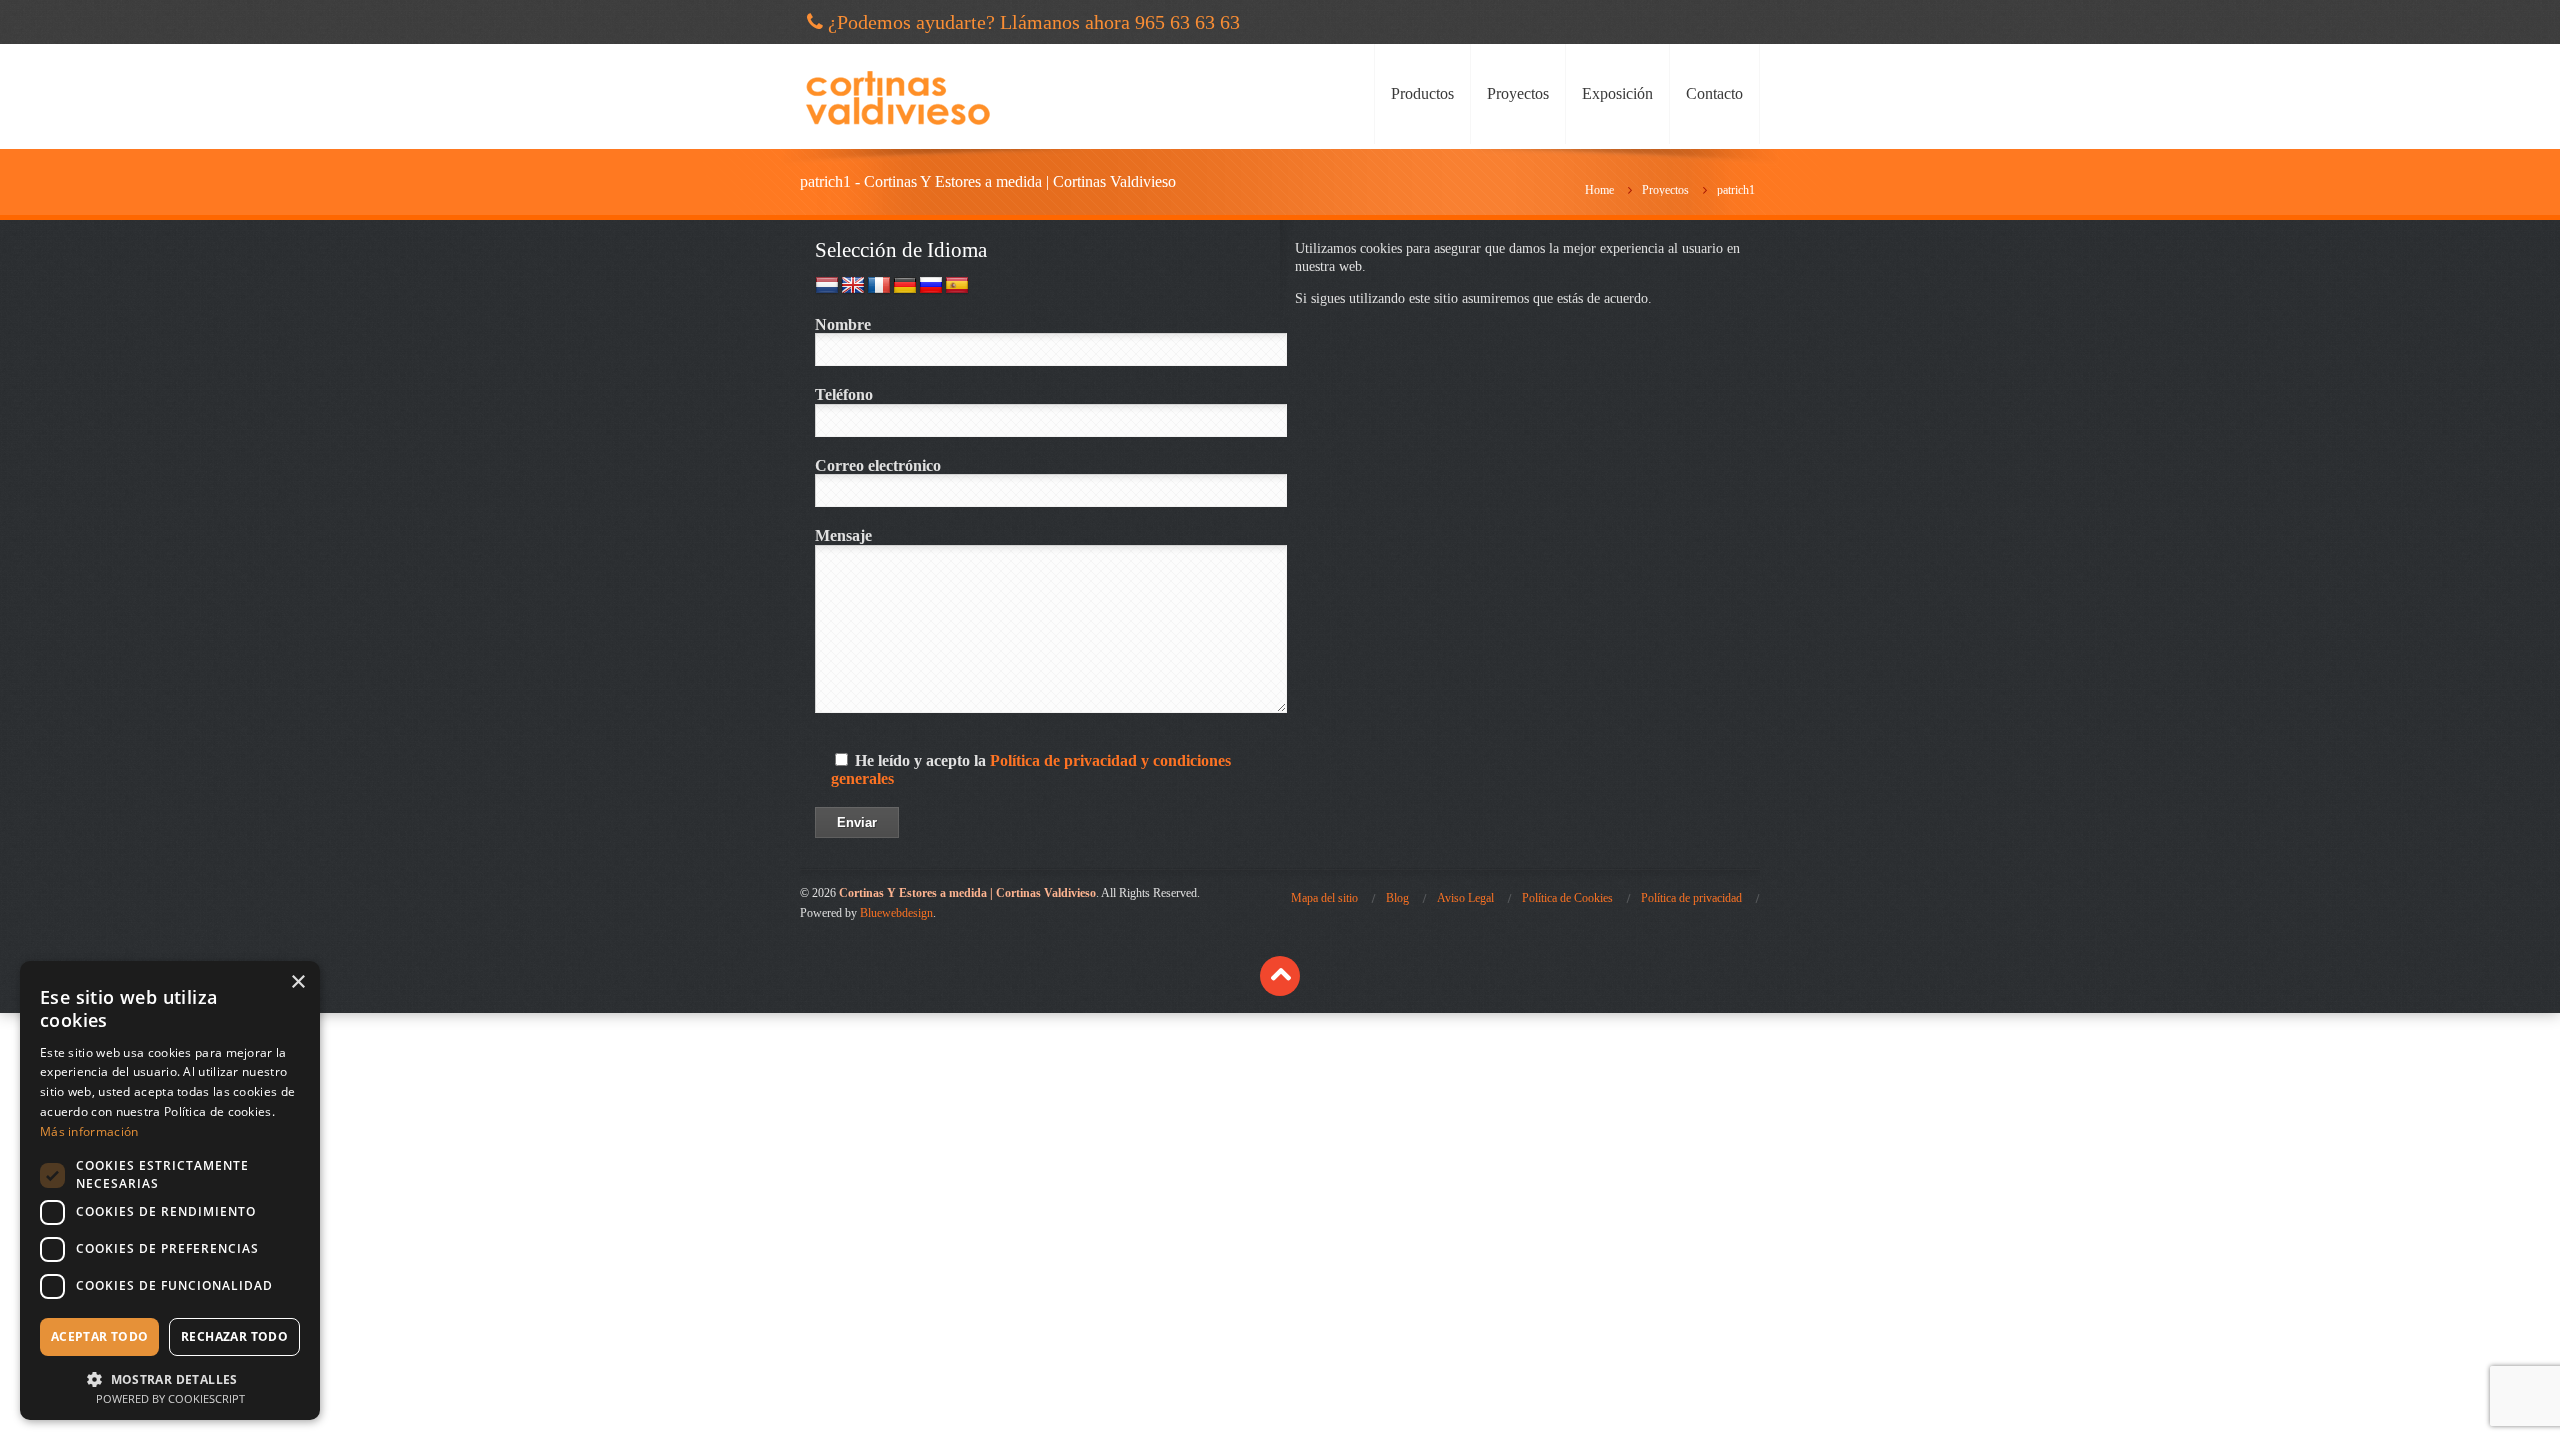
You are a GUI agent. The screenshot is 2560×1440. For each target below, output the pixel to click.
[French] (879, 286)
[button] (170, 1377)
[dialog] (170, 1190)
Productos (1422, 93)
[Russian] (931, 286)
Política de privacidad (1691, 898)
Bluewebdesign (896, 913)
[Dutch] (827, 286)
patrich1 (1736, 190)
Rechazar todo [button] (234, 1336)
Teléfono (844, 394)
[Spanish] (957, 286)
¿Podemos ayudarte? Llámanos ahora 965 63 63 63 (1034, 22)
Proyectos (1518, 93)
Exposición (1617, 93)
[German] (905, 286)
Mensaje (843, 535)
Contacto (1714, 93)
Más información (89, 1131)
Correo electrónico (878, 465)
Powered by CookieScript (170, 1398)
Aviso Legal (1465, 898)
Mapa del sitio (1324, 898)
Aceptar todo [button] (100, 1336)
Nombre (843, 324)
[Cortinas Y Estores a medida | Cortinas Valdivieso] (897, 96)
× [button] (297, 982)
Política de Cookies (1567, 898)
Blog (1397, 898)
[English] (853, 286)
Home (1599, 190)
